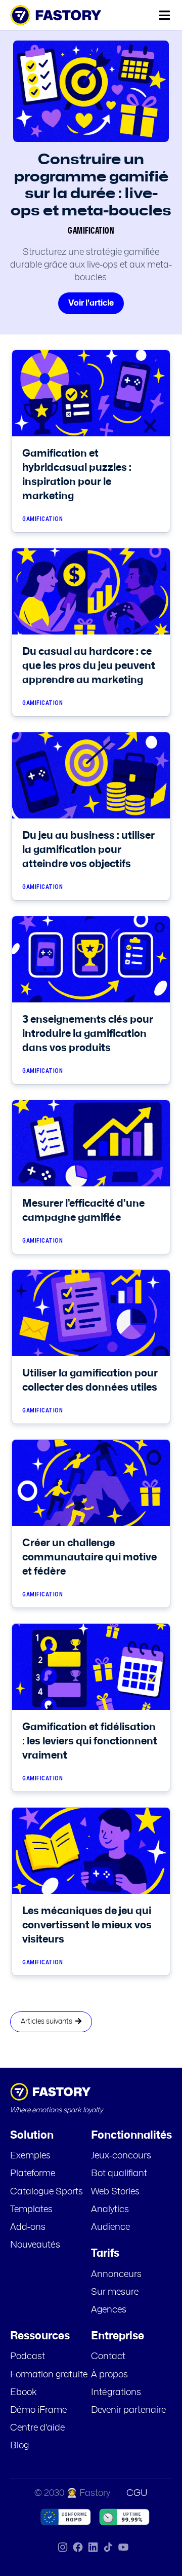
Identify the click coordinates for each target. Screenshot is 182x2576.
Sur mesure (115, 2292)
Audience (110, 2227)
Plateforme (33, 2174)
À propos (109, 2375)
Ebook (24, 2393)
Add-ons (28, 2227)
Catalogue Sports (47, 2192)
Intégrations (116, 2393)
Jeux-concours (121, 2156)
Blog (19, 2446)
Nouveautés (35, 2245)
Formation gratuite (49, 2375)
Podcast (28, 2357)
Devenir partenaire (128, 2410)
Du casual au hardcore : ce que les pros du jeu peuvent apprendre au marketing (89, 666)
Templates (31, 2210)
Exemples (30, 2156)
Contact (108, 2357)
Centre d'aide (37, 2428)
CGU (137, 2493)
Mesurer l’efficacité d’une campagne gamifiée (83, 1211)
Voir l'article (91, 303)
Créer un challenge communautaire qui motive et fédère (89, 1557)
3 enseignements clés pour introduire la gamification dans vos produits (88, 1034)
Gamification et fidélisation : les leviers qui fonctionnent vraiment (90, 1741)
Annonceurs (116, 2274)
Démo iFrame (38, 2410)
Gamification (91, 231)
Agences (109, 2310)
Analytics (110, 2210)
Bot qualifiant (119, 2174)
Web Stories (115, 2192)
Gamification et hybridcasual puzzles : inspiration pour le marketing (77, 475)
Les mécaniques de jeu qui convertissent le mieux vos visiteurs (87, 1925)
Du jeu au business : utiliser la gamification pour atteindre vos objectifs (88, 850)
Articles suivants (48, 2022)
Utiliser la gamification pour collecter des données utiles (90, 1380)
